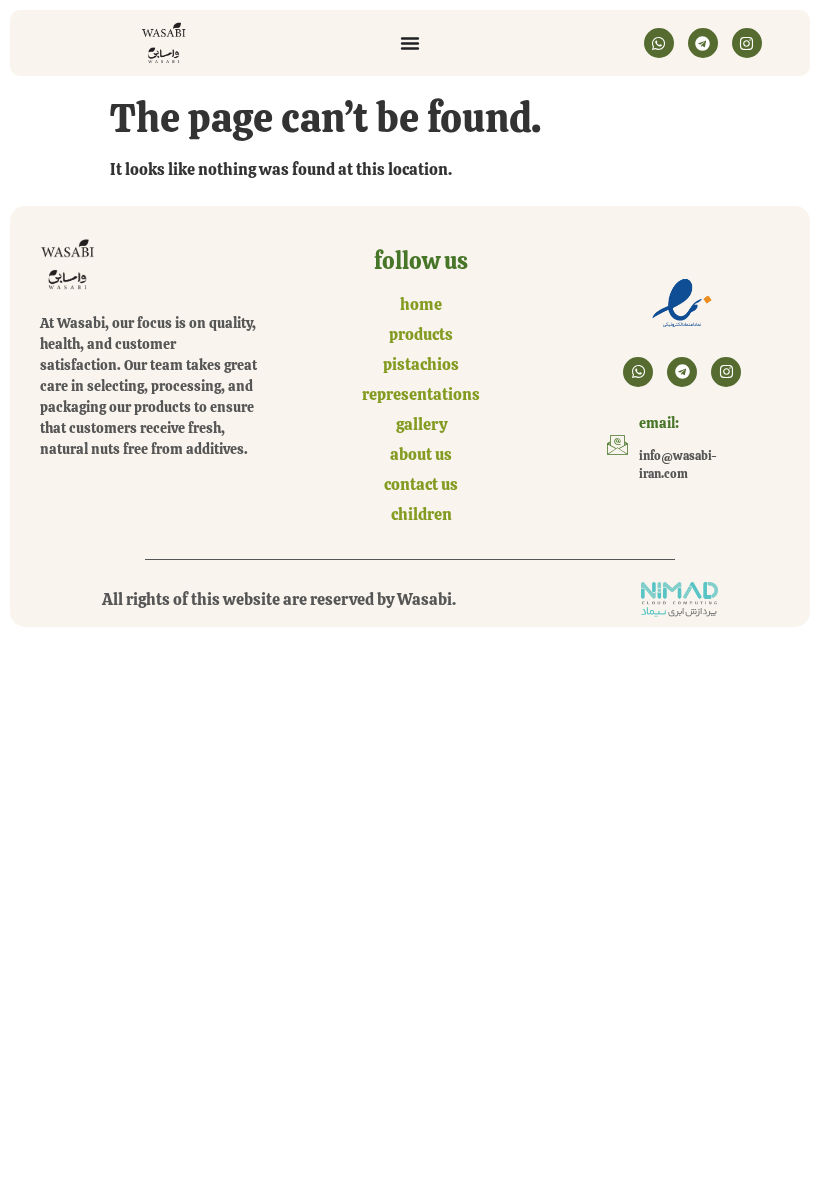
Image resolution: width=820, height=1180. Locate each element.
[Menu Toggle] (410, 43)
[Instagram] (747, 43)
